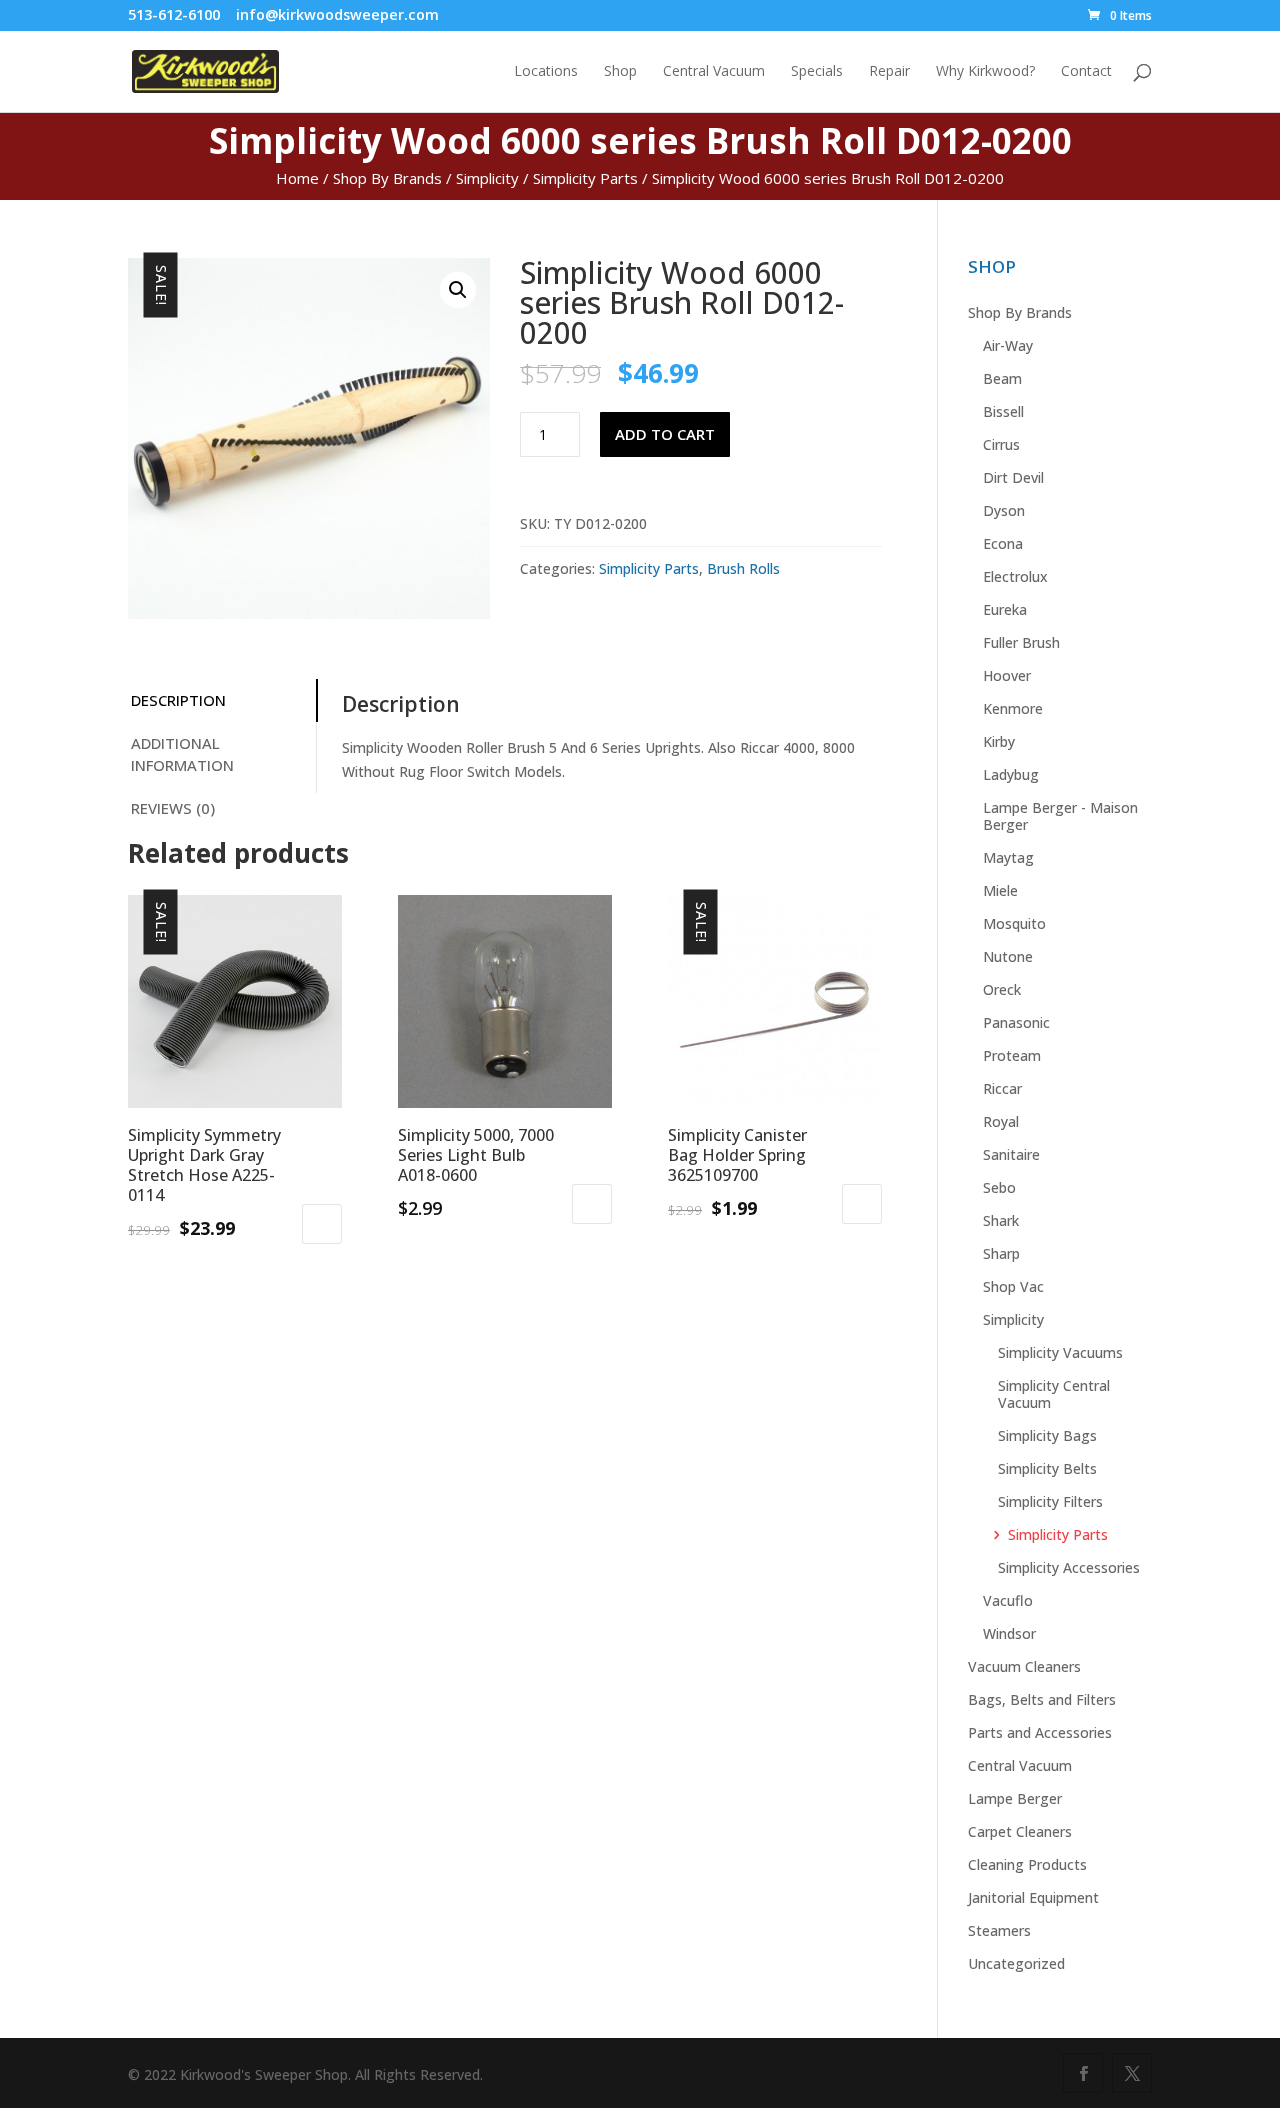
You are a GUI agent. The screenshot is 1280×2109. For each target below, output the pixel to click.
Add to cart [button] (322, 1224)
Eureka (1005, 609)
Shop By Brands (387, 178)
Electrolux (1015, 576)
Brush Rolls (743, 568)
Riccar (1002, 1088)
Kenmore (1013, 708)
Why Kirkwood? (985, 72)
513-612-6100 (174, 14)
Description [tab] (178, 700)
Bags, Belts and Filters (1042, 1699)
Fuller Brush (1021, 642)
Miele (1000, 890)
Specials (817, 72)
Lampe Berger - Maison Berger (1060, 816)
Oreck (1002, 989)
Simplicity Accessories (1069, 1567)
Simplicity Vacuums (1060, 1352)
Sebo (999, 1187)
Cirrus (1001, 444)
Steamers (999, 1930)
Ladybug (1011, 774)
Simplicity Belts (1047, 1468)
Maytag (1008, 857)
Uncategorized (1016, 1963)
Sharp (1001, 1253)
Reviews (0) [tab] (173, 808)
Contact (1086, 72)
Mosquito (1014, 923)
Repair (889, 72)
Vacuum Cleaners (1024, 1666)
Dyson (1004, 510)
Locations (546, 72)
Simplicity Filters (1050, 1501)
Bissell (1003, 411)
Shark (1001, 1220)
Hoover (1007, 675)
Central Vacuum (714, 72)
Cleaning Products (1027, 1864)
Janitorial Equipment (1033, 1897)
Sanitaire (1011, 1154)
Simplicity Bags (1047, 1435)
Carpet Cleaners (1020, 1831)
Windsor (1009, 1633)
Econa (1003, 543)
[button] (458, 290)
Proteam (1012, 1055)
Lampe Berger (1015, 1798)
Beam (1002, 378)
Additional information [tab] (182, 754)
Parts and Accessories (1040, 1732)
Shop (620, 72)
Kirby (999, 741)
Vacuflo (1008, 1600)
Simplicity (487, 178)
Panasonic (1016, 1022)
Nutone (1008, 956)
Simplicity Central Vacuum (1054, 1394)
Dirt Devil (1013, 477)
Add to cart (665, 434)
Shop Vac (1013, 1286)
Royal (1001, 1121)
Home (297, 178)
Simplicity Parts (585, 178)
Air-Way (1008, 345)
